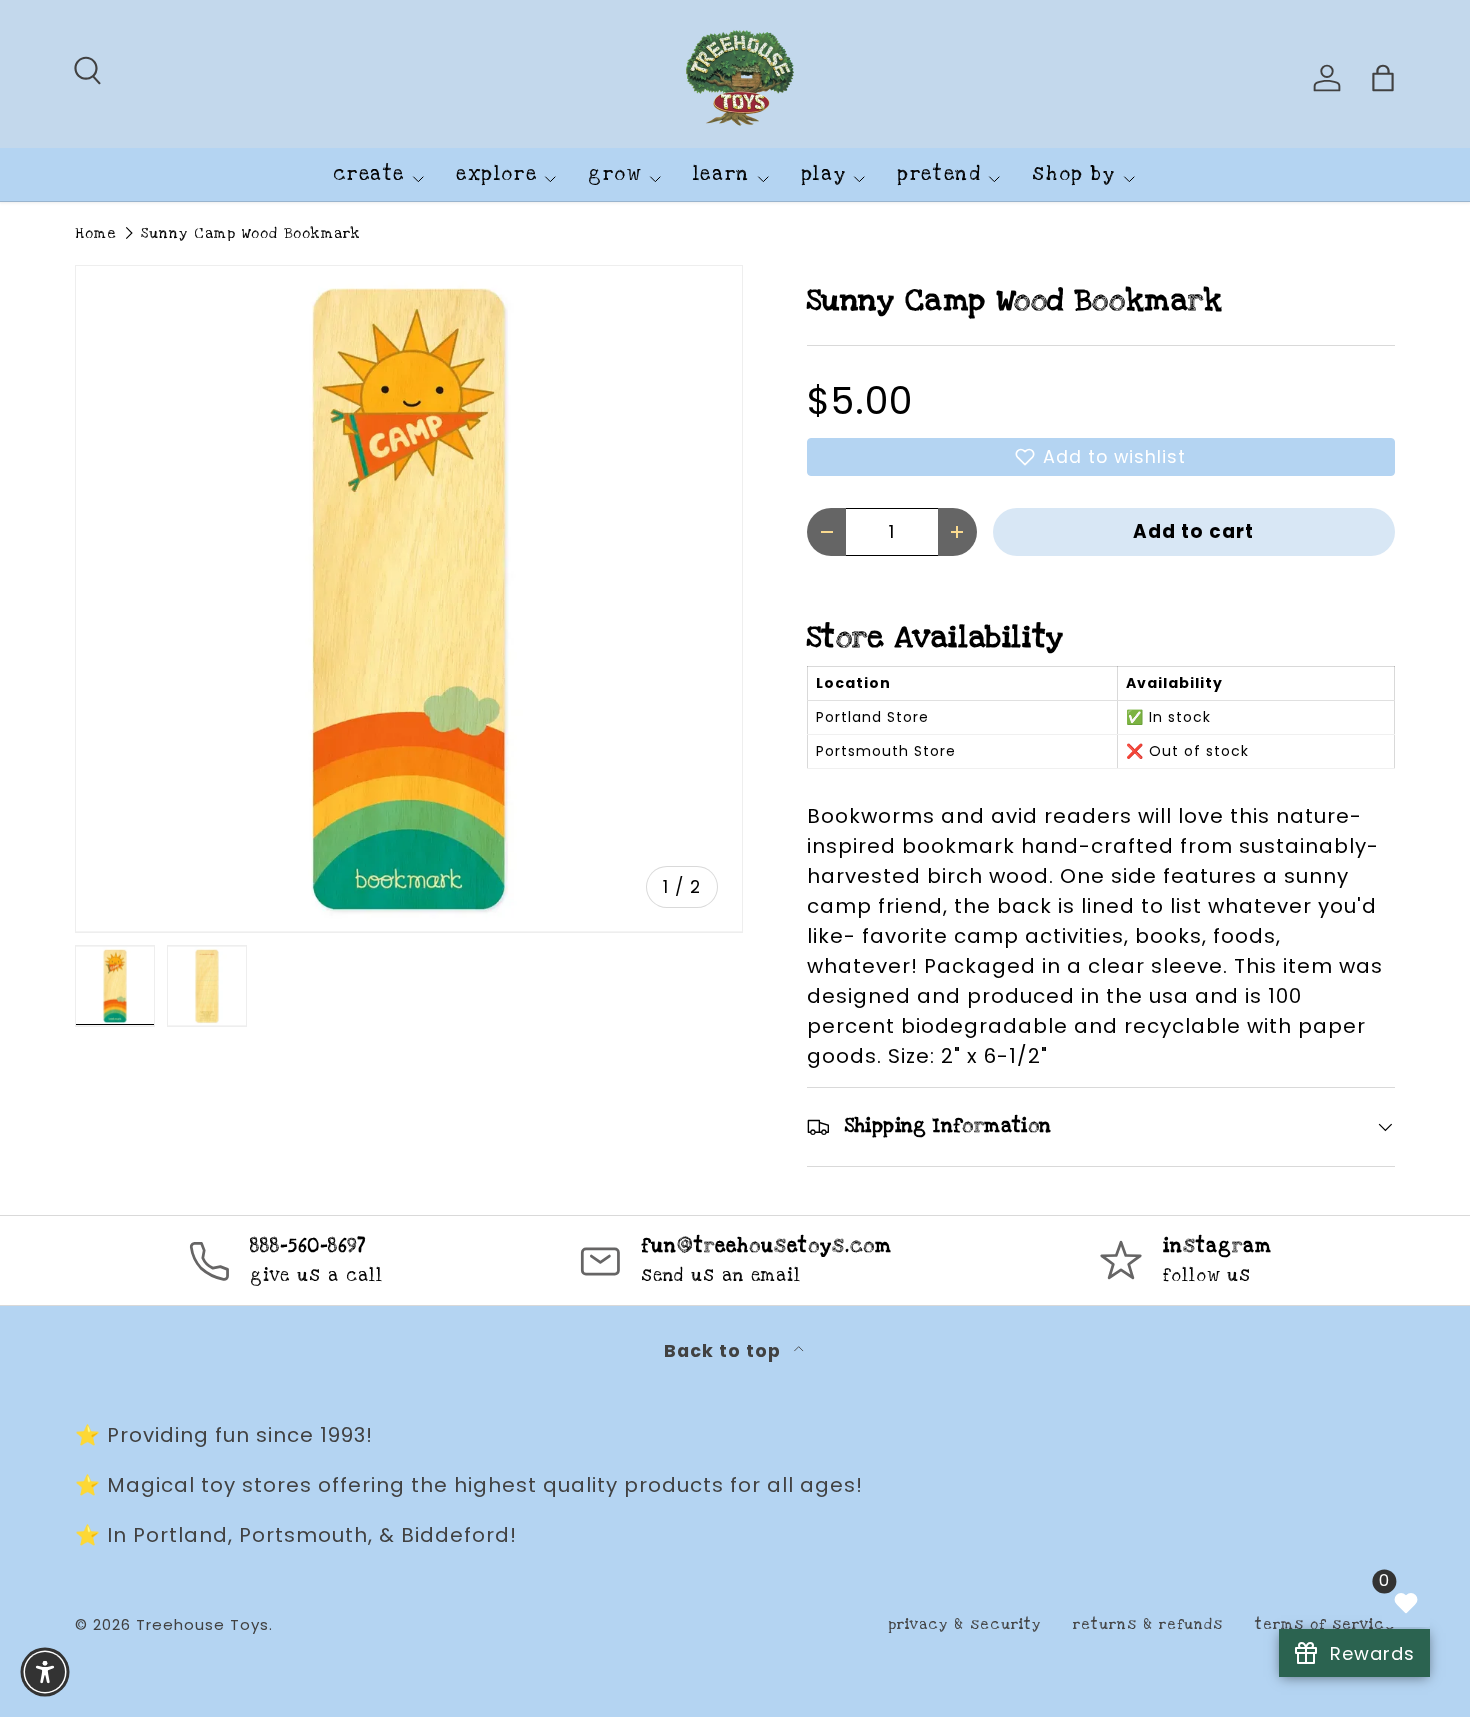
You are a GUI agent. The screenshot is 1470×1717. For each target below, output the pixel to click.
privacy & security (964, 1624)
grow (614, 174)
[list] (409, 599)
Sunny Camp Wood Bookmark (251, 233)
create (369, 174)
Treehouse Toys (202, 1624)
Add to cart (1193, 531)
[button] (1101, 457)
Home (96, 233)
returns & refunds (1148, 1624)
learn (721, 174)
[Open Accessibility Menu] (45, 1672)
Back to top (725, 1351)
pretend (939, 174)
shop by (1073, 174)
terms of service (1325, 1624)
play (823, 174)
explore (496, 174)
